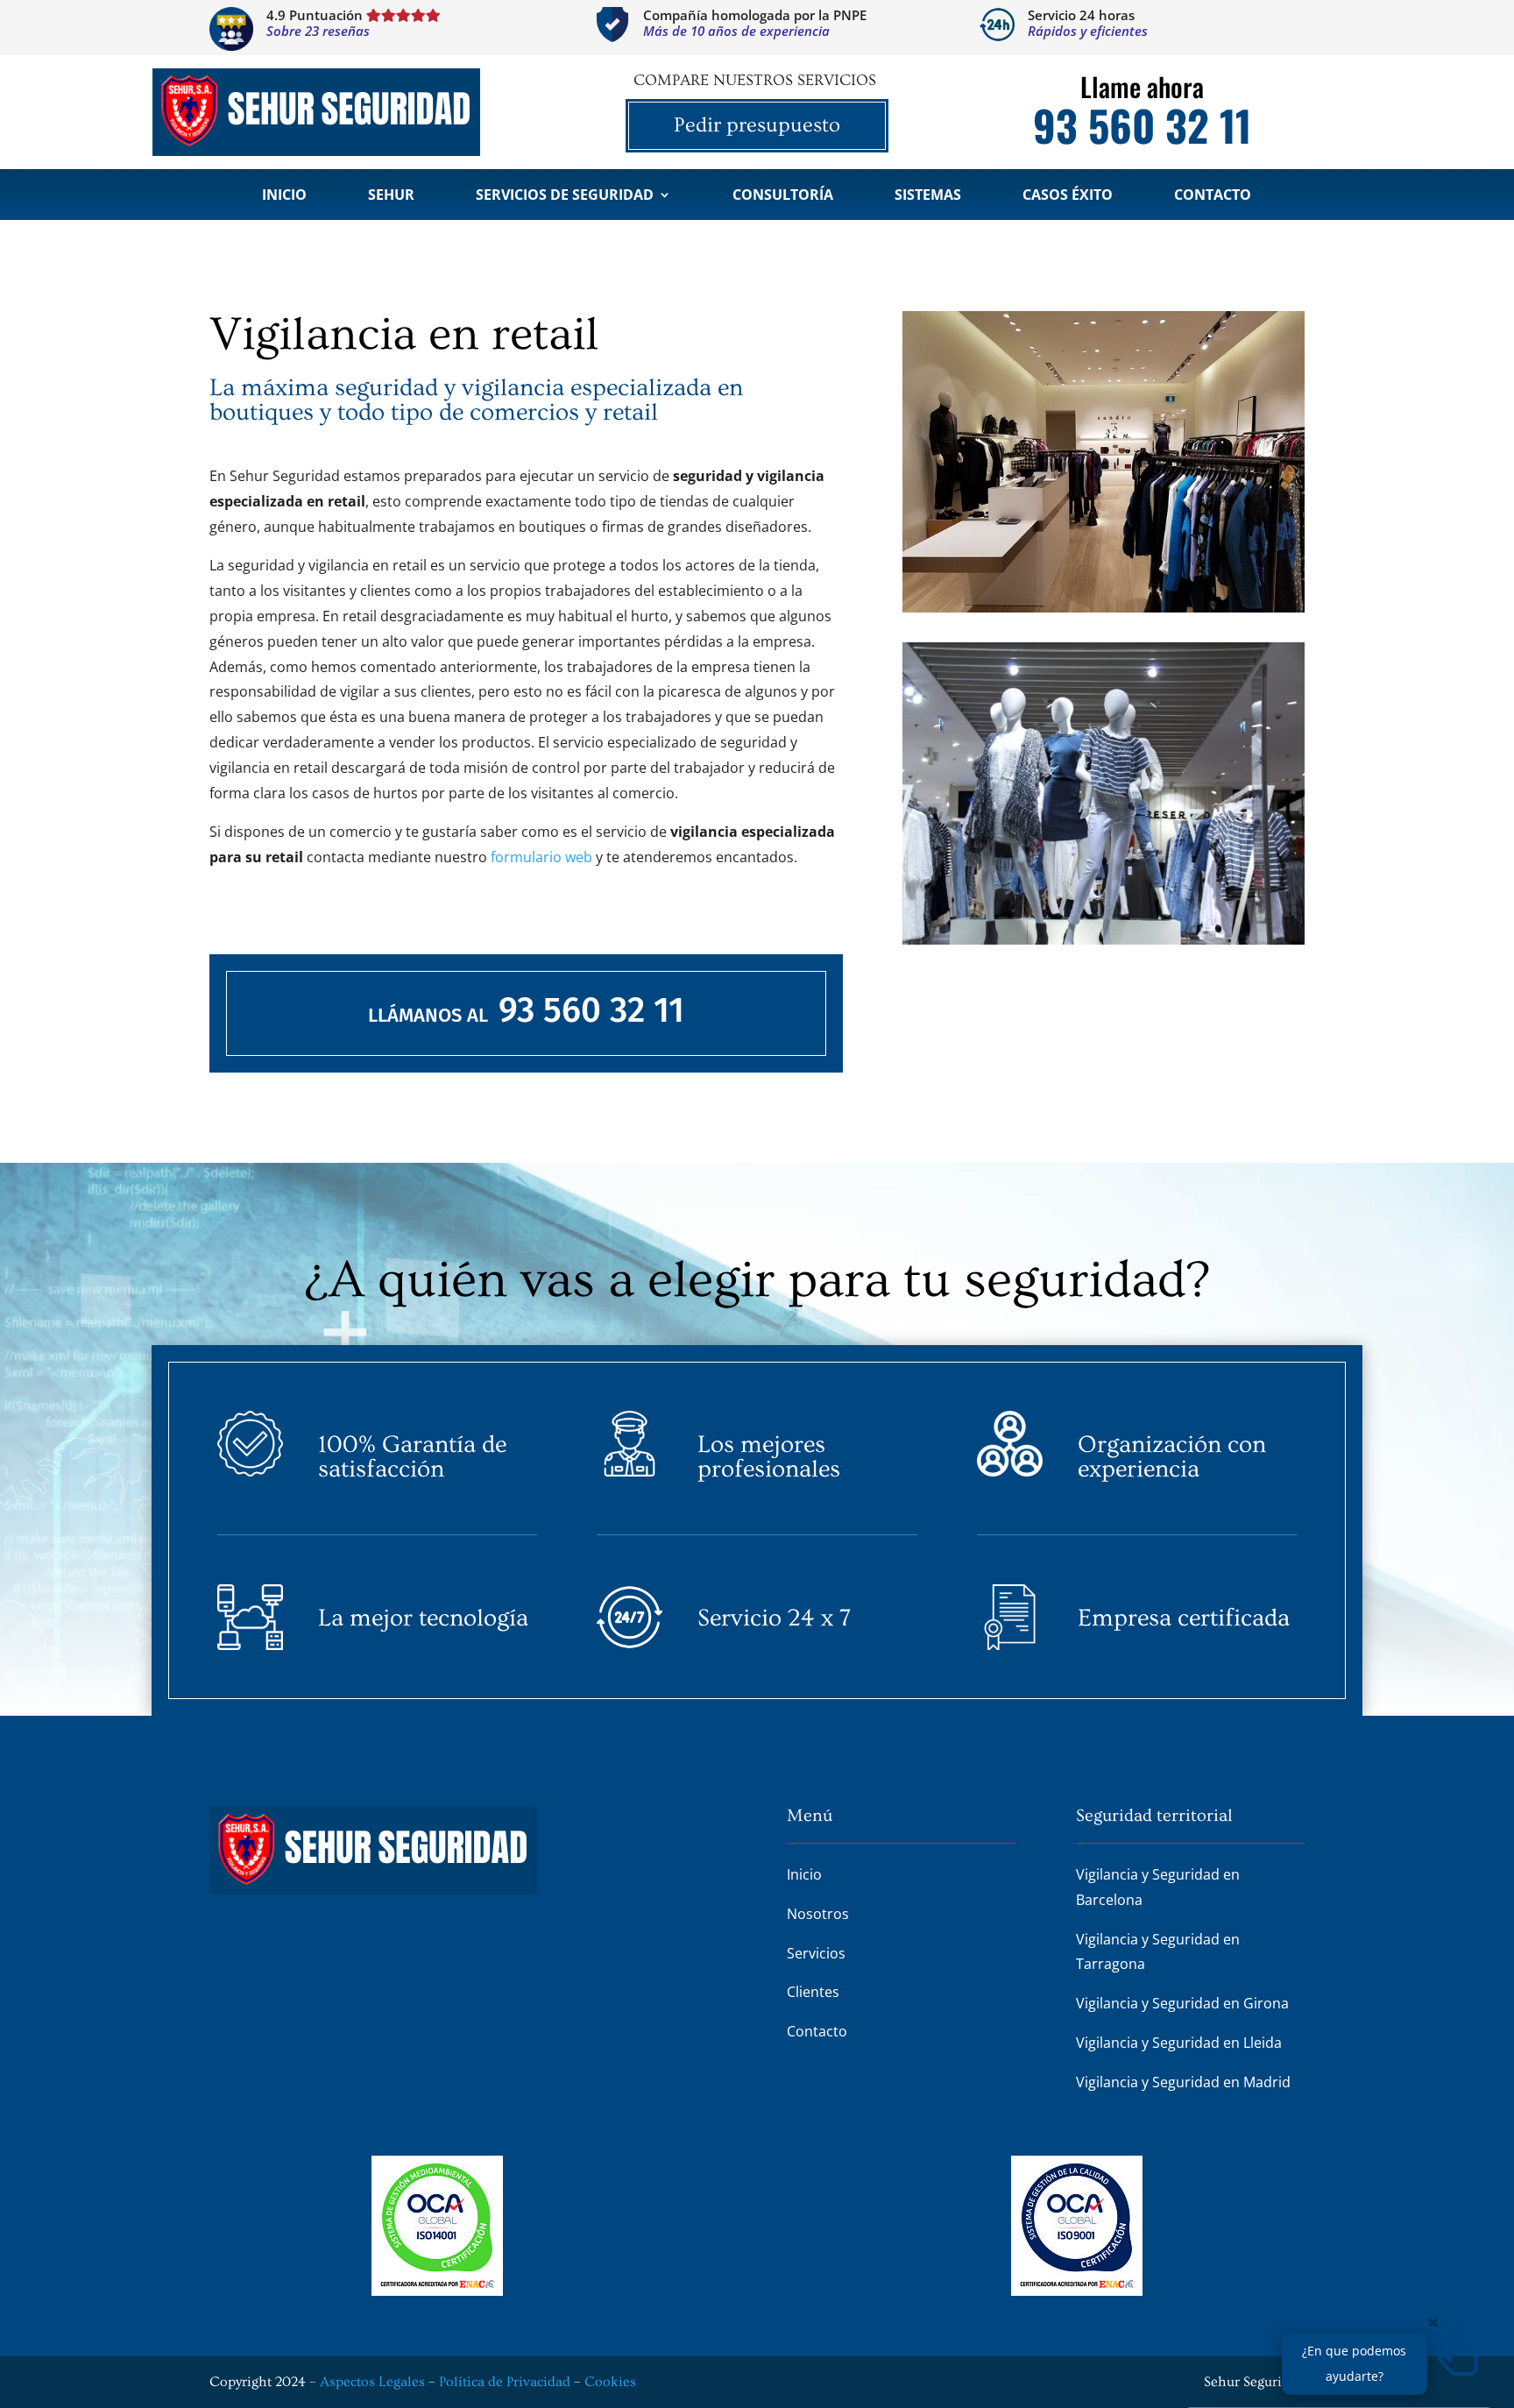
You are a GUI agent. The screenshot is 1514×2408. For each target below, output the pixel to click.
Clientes (813, 1992)
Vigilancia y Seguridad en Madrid (1183, 2082)
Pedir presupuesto (757, 125)
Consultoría (783, 196)
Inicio (284, 196)
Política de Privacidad (505, 2382)
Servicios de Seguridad (565, 196)
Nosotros (818, 1914)
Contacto (1213, 196)
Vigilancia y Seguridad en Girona (1182, 2003)
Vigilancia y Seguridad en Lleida (1179, 2043)
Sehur (391, 196)
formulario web (541, 857)
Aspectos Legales (372, 2382)
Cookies (610, 2382)
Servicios (816, 1953)
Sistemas (928, 196)
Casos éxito (1068, 196)
